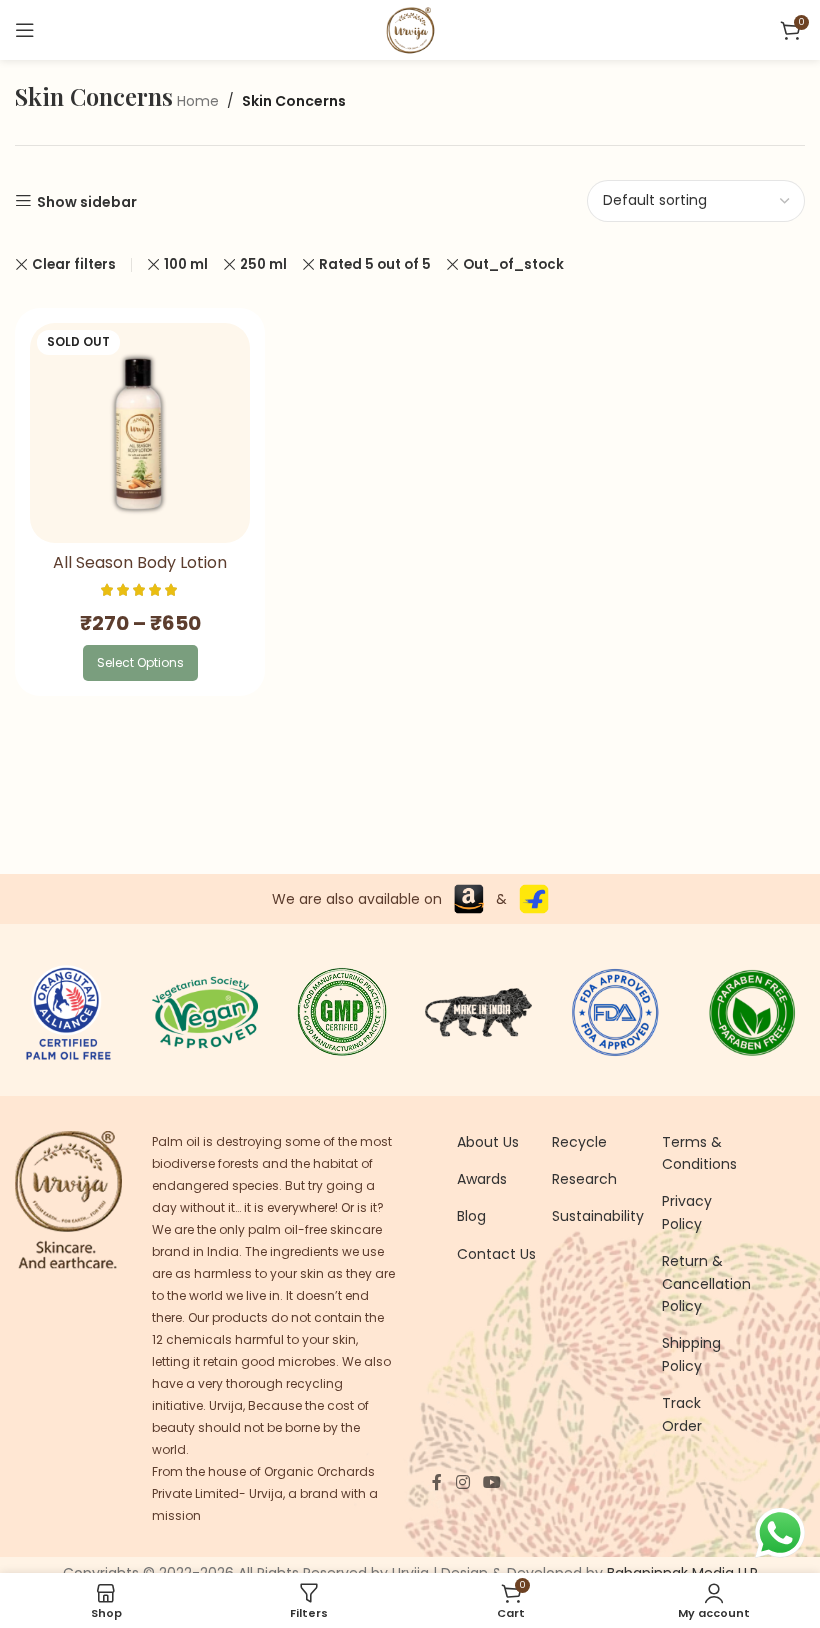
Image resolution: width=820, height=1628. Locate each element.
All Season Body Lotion (140, 562)
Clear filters (74, 264)
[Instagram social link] (462, 1482)
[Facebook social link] (437, 1482)
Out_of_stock (513, 264)
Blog (471, 1216)
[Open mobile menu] (25, 30)
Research (584, 1179)
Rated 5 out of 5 (375, 264)
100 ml (186, 264)
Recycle (579, 1142)
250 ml (263, 264)
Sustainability (598, 1216)
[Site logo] (410, 29)
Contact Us (496, 1254)
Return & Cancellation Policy (706, 1283)
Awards (482, 1179)
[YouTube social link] (491, 1482)
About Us (488, 1142)
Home (198, 101)
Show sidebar (87, 201)
